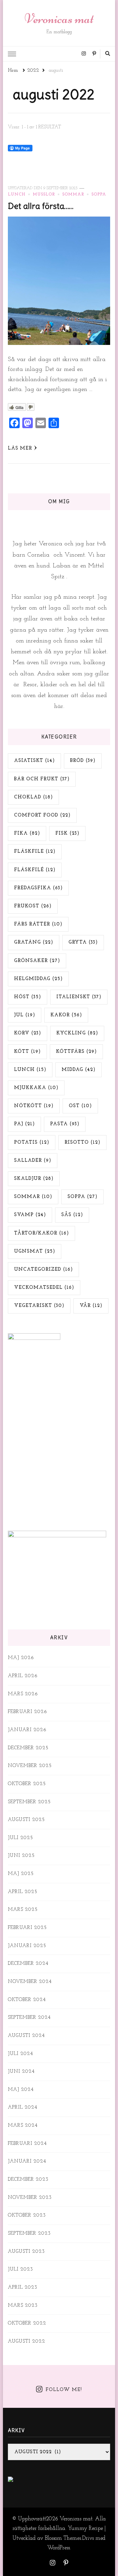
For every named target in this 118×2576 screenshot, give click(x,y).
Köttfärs (76, 1052)
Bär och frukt (42, 779)
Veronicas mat (59, 19)
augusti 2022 (27, 2342)
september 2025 (29, 1802)
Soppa (99, 195)
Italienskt (79, 997)
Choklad (33, 797)
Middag (79, 1070)
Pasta (65, 1124)
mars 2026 (23, 1694)
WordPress (59, 2548)
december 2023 (28, 2180)
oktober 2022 (27, 2323)
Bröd (83, 761)
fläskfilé (35, 870)
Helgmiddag (38, 979)
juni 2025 (21, 1856)
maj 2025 (21, 1874)
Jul (25, 1015)
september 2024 (29, 2018)
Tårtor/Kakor (41, 1233)
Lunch (17, 195)
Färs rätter (38, 924)
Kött (27, 1052)
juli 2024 (20, 2054)
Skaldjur (34, 1179)
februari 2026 (28, 1712)
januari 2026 (27, 1730)
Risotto (82, 1143)
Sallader (33, 1161)
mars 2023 (23, 2306)
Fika (27, 833)
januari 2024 (27, 2161)
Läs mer (20, 448)
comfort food (42, 815)
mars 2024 (23, 2126)
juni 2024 (21, 2072)
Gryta (83, 942)
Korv (28, 1033)
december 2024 (28, 1964)
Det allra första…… (41, 206)
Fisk (67, 833)
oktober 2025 (27, 1784)
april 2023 (23, 2288)
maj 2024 (21, 2090)
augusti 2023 (26, 2252)
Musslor (44, 195)
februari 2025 (27, 1928)
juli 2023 (20, 2269)
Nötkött (34, 1106)
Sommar (73, 195)
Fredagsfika (38, 888)
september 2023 (29, 2234)
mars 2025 (23, 1910)
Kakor (66, 1015)
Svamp (30, 1215)
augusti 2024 (26, 2036)
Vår (91, 1306)
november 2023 (30, 2198)
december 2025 (28, 1748)
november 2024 (30, 1982)
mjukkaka (36, 1088)
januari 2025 (27, 1946)
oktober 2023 (27, 2215)
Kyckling (77, 1033)
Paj (24, 1124)
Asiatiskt (34, 761)
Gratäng (34, 942)
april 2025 (23, 1892)
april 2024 (23, 2108)
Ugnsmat (35, 1251)
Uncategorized (43, 1270)
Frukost (33, 906)
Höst (28, 997)
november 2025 (30, 1766)
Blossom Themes (63, 2538)
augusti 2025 (26, 1820)
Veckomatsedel (44, 1288)
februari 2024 (27, 2144)
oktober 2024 (27, 2000)
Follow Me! (64, 2390)
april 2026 (23, 1676)
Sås (72, 1215)
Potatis (32, 1143)
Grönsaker (37, 961)
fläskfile (35, 852)
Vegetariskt (39, 1306)
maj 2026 (21, 1658)
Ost (80, 1106)
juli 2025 (20, 1838)
